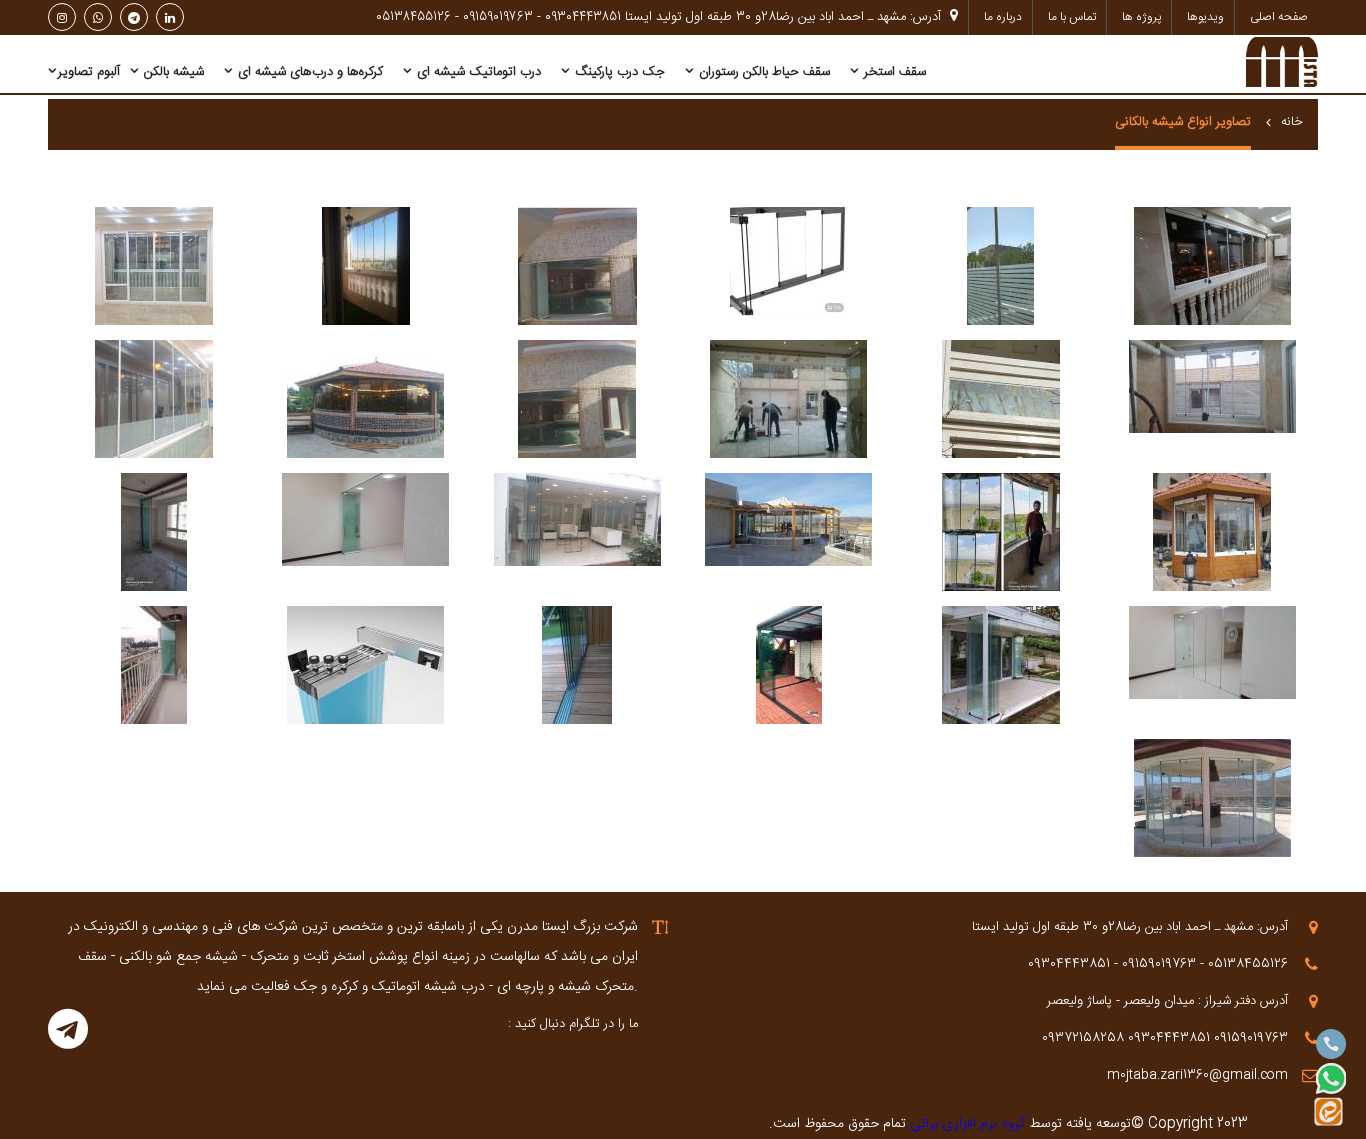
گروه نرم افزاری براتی (965, 1124)
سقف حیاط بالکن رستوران (762, 72)
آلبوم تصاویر (89, 72)
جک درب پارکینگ (618, 72)
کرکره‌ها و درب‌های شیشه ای (308, 72)
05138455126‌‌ (413, 17)
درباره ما (1003, 17)
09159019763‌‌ (498, 17)
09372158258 (1083, 1038)
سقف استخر (893, 72)
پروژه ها (1141, 17)
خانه (1292, 122)
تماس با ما (1072, 17)
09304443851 (1169, 1038)
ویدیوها (1205, 17)
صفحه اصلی (1279, 17)
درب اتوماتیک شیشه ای (477, 72)
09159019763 (1251, 1038)
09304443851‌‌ (583, 17)
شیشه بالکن (172, 72)
